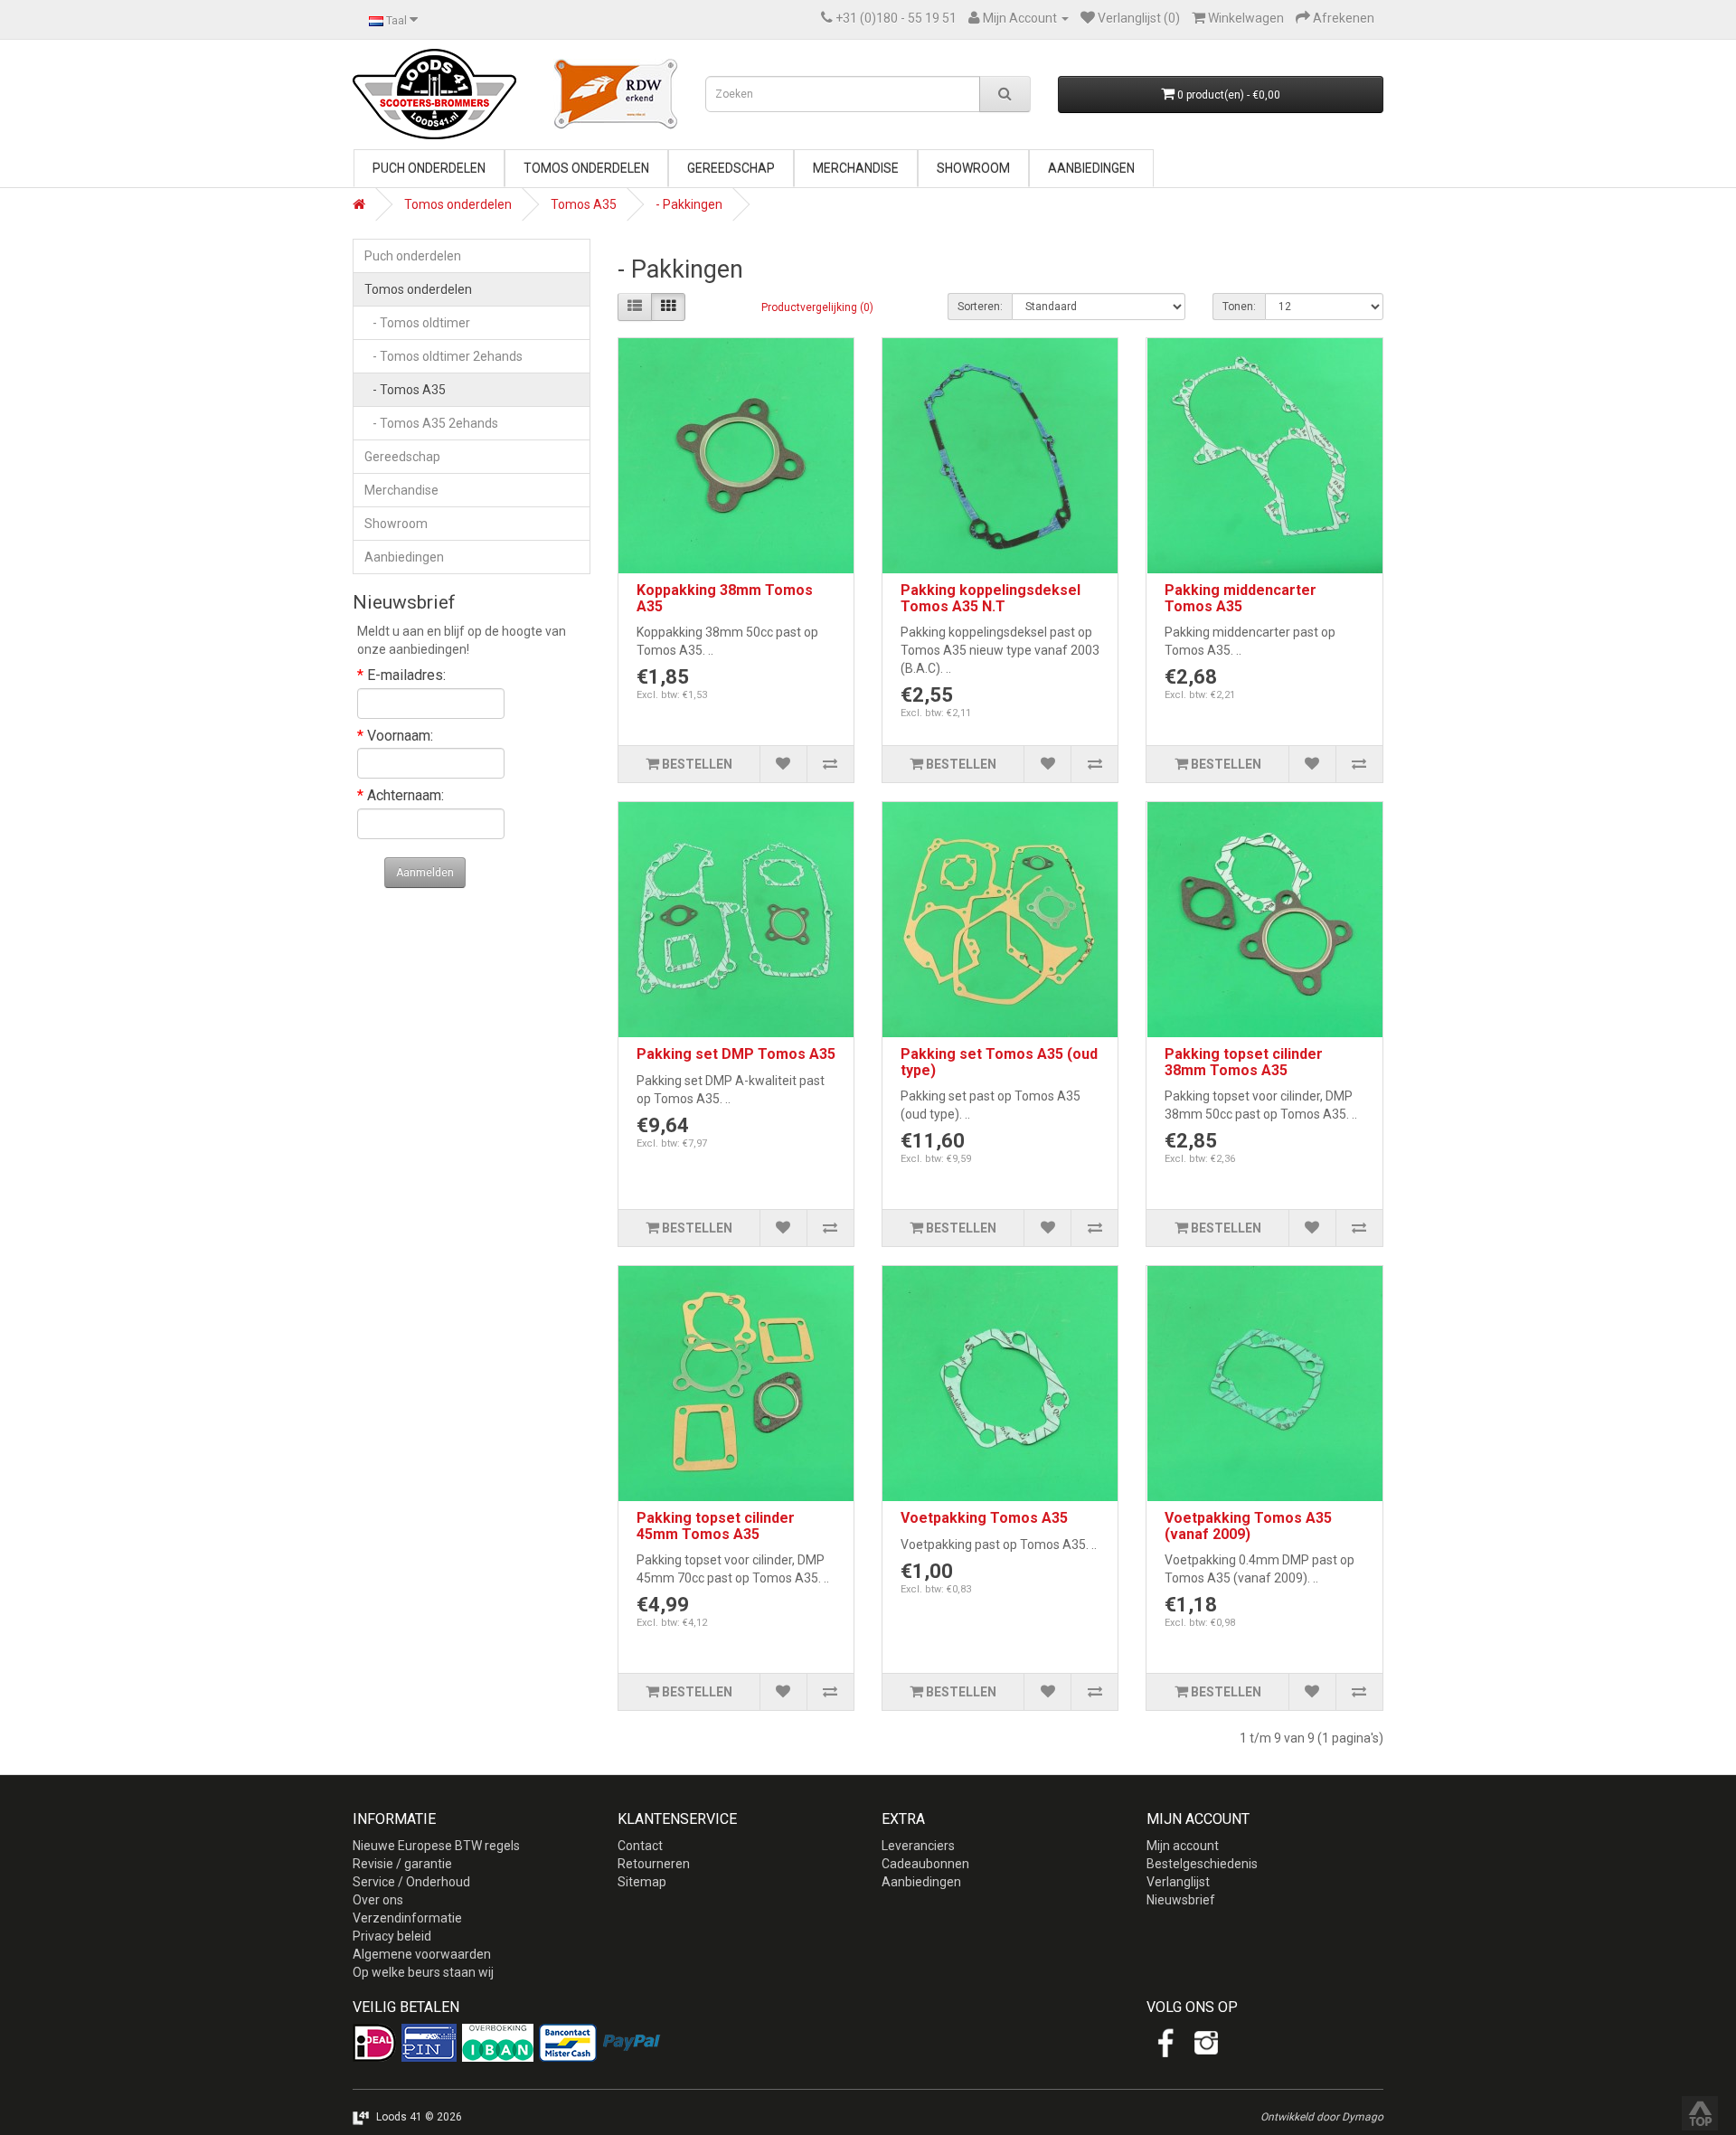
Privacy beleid (392, 1936)
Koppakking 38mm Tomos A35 (725, 598)
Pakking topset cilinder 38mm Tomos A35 (1244, 1062)
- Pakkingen (689, 204)
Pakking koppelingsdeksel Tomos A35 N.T (991, 598)
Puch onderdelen (429, 168)
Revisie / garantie (402, 1864)
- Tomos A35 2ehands (431, 423)
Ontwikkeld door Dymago (1322, 2117)
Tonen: (1239, 307)
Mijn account (1183, 1846)
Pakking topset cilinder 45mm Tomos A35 (716, 1526)
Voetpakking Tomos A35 (984, 1518)
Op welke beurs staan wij (423, 1972)
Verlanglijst (1178, 1882)
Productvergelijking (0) (817, 307)
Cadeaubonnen (925, 1864)
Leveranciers (918, 1846)
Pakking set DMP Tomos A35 (736, 1054)
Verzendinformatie (407, 1918)
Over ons (378, 1900)
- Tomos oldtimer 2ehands (443, 356)
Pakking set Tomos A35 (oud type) (999, 1062)
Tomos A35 (584, 204)
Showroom (973, 168)
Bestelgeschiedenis (1202, 1864)
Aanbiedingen (1091, 168)
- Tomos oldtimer (417, 323)
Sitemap (642, 1882)
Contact (640, 1846)
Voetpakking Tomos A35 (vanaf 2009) (1248, 1526)
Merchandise (856, 168)
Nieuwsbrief (1181, 1900)
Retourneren (654, 1864)
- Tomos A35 (405, 390)
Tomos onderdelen (586, 168)
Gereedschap (731, 168)
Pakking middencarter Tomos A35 (1241, 598)
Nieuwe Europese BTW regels (436, 1846)
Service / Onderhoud (411, 1882)
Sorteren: (980, 307)
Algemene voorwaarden (422, 1954)
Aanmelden (425, 873)
